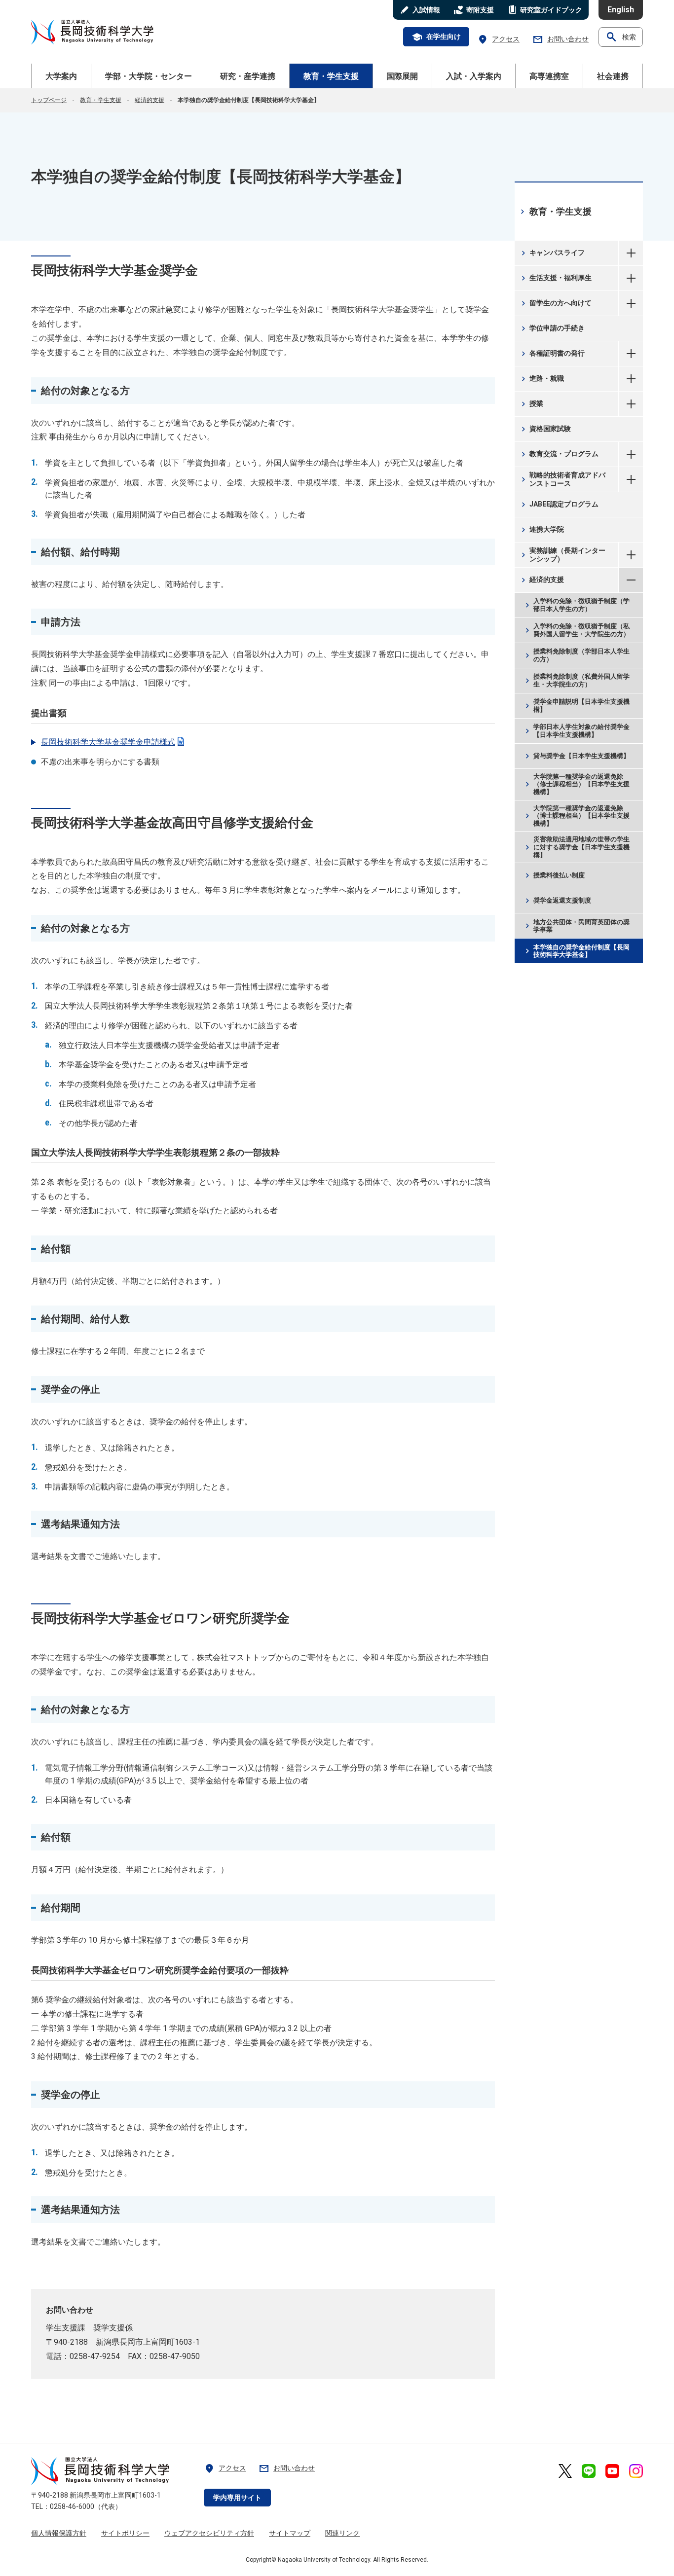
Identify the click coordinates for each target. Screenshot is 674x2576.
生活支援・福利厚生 (555, 278)
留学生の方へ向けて (555, 303)
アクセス (498, 39)
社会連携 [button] (613, 76)
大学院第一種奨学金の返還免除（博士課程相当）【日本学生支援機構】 (576, 816)
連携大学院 (542, 530)
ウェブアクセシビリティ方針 (209, 2533)
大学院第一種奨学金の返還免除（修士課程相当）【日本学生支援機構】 (576, 784)
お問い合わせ (561, 39)
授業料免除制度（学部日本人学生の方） (576, 656)
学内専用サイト (237, 2498)
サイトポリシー (125, 2533)
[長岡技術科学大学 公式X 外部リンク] (565, 2471)
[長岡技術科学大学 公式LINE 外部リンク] (589, 2471)
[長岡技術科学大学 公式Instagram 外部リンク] (636, 2471)
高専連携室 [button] (549, 76)
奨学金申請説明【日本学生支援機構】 (576, 706)
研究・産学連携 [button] (248, 76)
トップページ (49, 100)
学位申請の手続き (552, 328)
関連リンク (342, 2533)
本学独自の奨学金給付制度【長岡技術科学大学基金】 (576, 951)
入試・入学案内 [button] (474, 76)
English (621, 10)
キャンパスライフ (552, 253)
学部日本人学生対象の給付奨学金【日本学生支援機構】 (576, 731)
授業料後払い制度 (554, 876)
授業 (531, 404)
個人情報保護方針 (59, 2533)
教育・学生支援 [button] (331, 76)
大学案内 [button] (61, 76)
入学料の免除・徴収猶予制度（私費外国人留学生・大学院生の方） (576, 631)
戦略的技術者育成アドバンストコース (562, 479)
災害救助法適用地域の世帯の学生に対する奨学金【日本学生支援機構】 (576, 847)
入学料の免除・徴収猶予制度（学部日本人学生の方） (576, 605)
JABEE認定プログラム (559, 505)
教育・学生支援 (101, 100)
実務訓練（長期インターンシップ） (562, 555)
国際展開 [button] (402, 76)
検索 (621, 37)
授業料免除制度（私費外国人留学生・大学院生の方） (576, 681)
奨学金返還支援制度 (557, 901)
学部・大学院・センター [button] (149, 76)
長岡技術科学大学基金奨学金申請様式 (108, 742)
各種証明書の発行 (552, 354)
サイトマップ (290, 2533)
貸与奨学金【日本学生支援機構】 (576, 756)
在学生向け (436, 37)
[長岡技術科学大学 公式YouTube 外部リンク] (612, 2471)
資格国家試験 (545, 429)
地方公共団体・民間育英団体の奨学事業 (576, 926)
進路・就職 (542, 379)
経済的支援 (150, 100)
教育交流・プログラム (559, 454)
